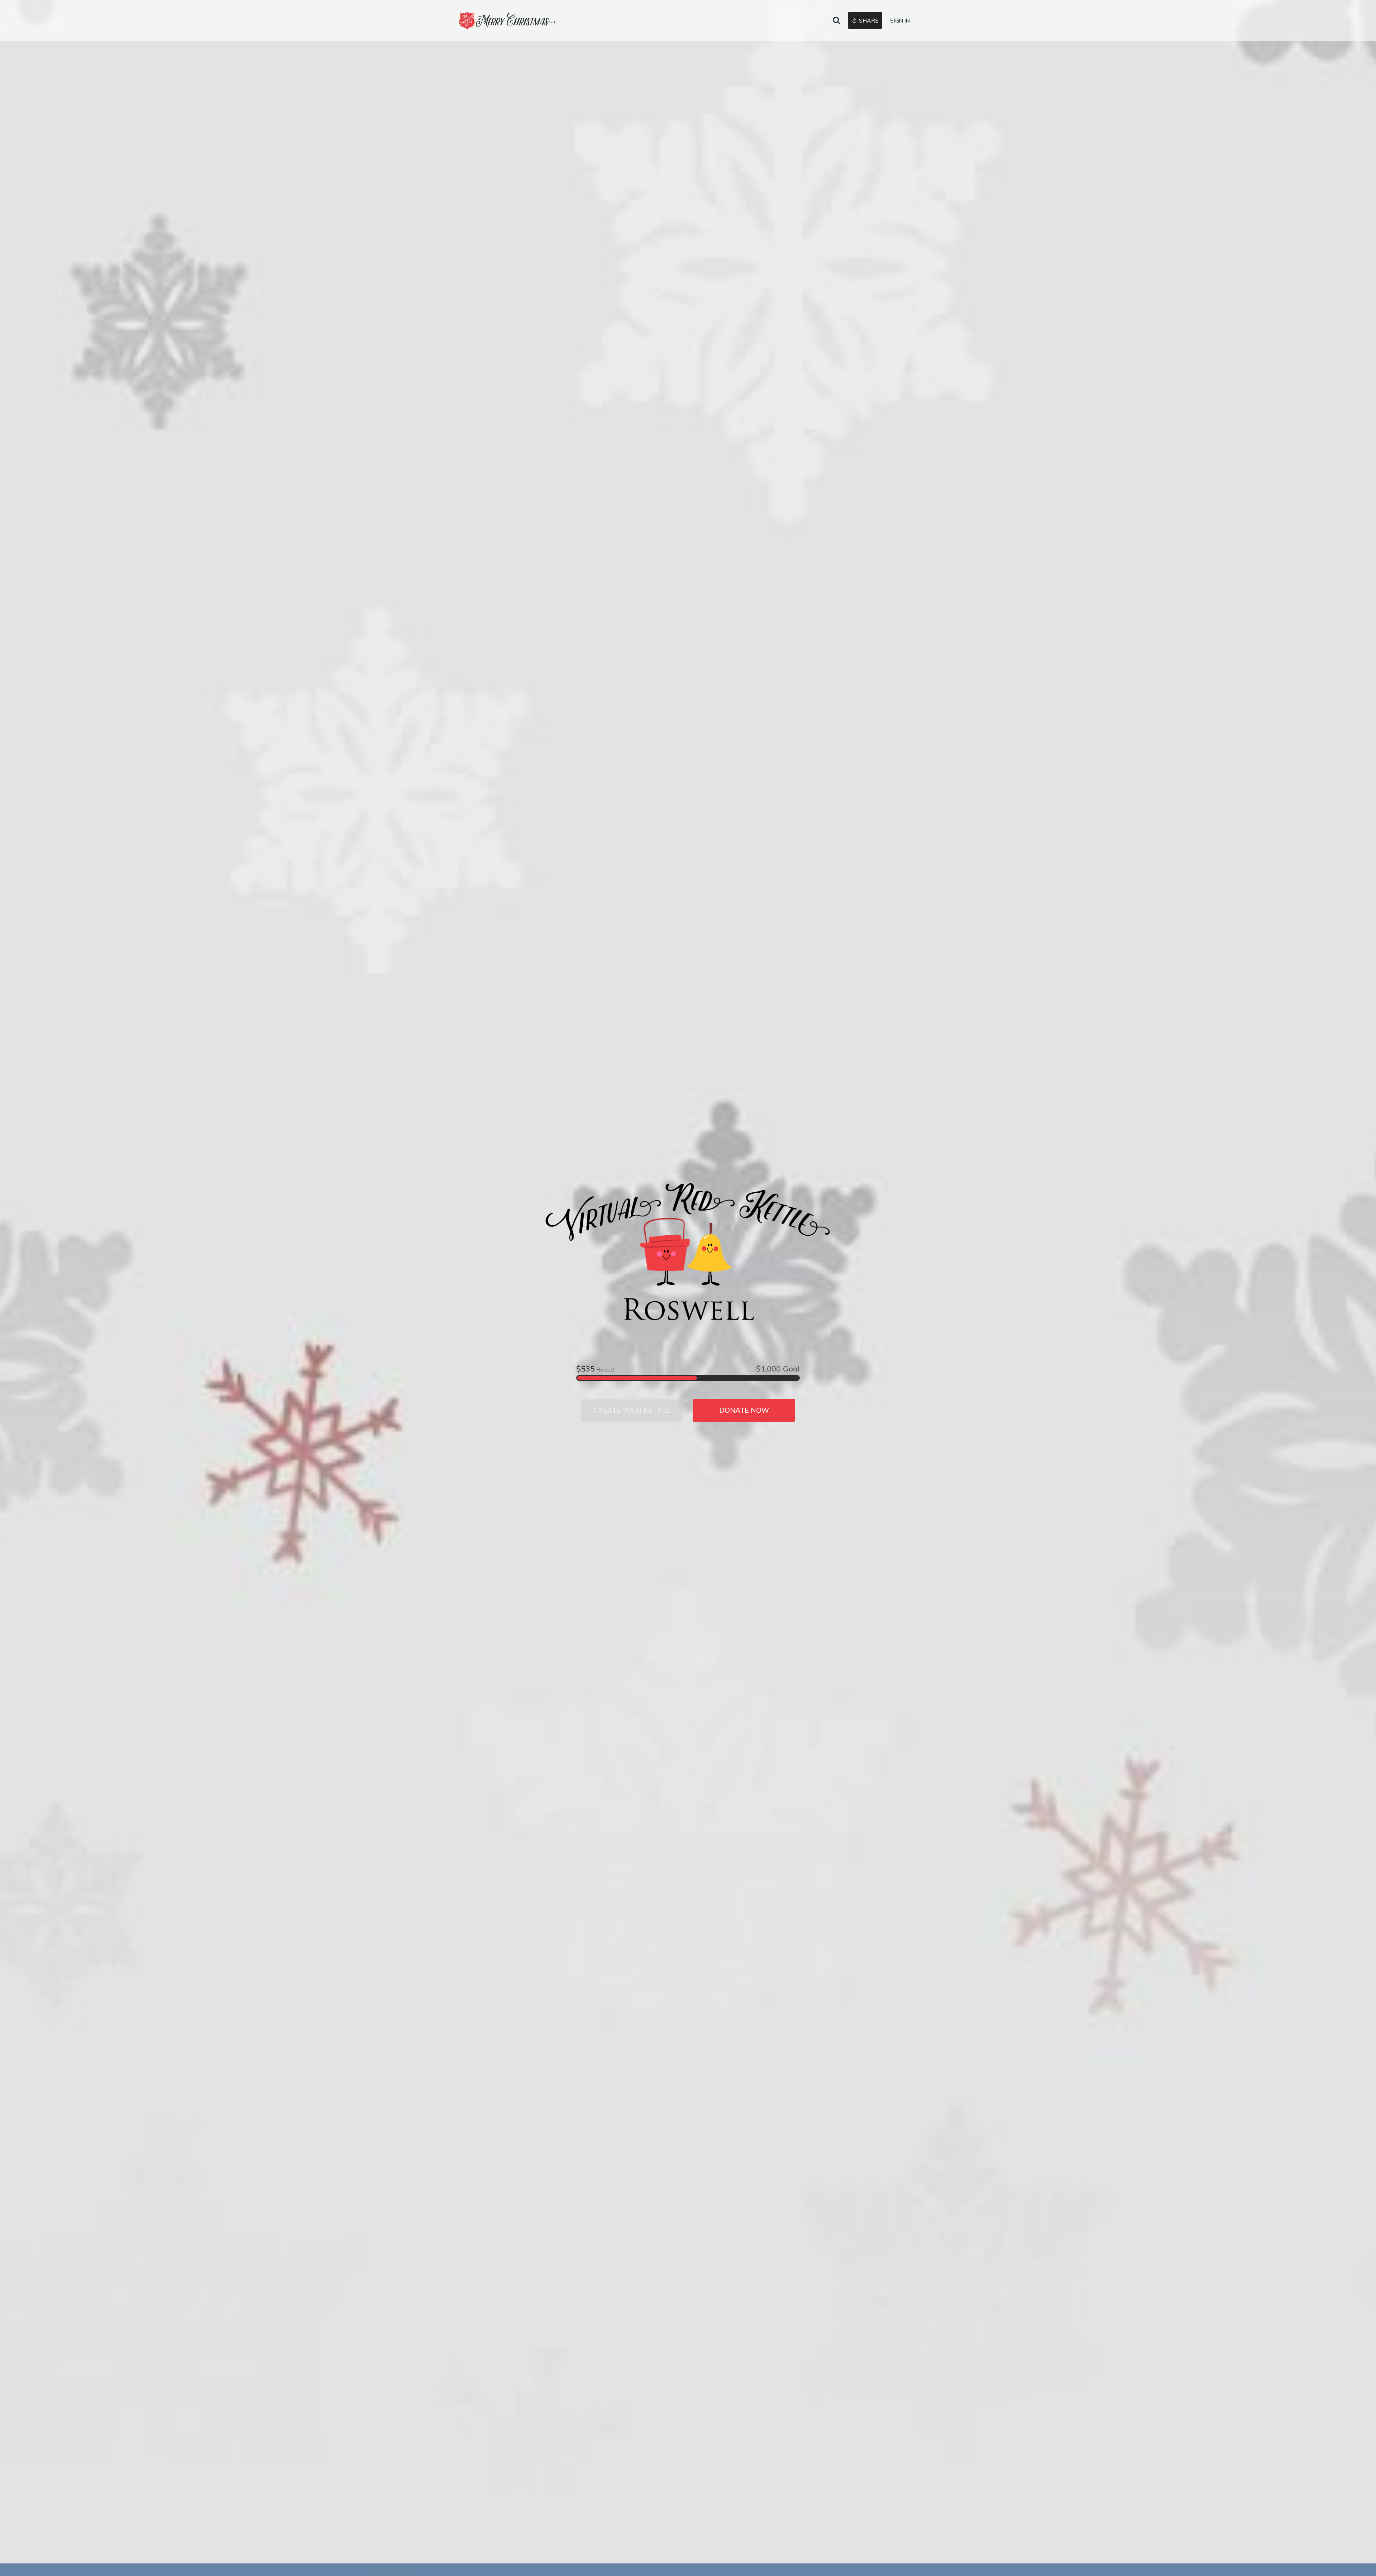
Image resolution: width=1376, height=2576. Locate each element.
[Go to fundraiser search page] (836, 21)
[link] (508, 21)
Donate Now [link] (744, 1410)
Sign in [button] (900, 21)
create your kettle (632, 1410)
